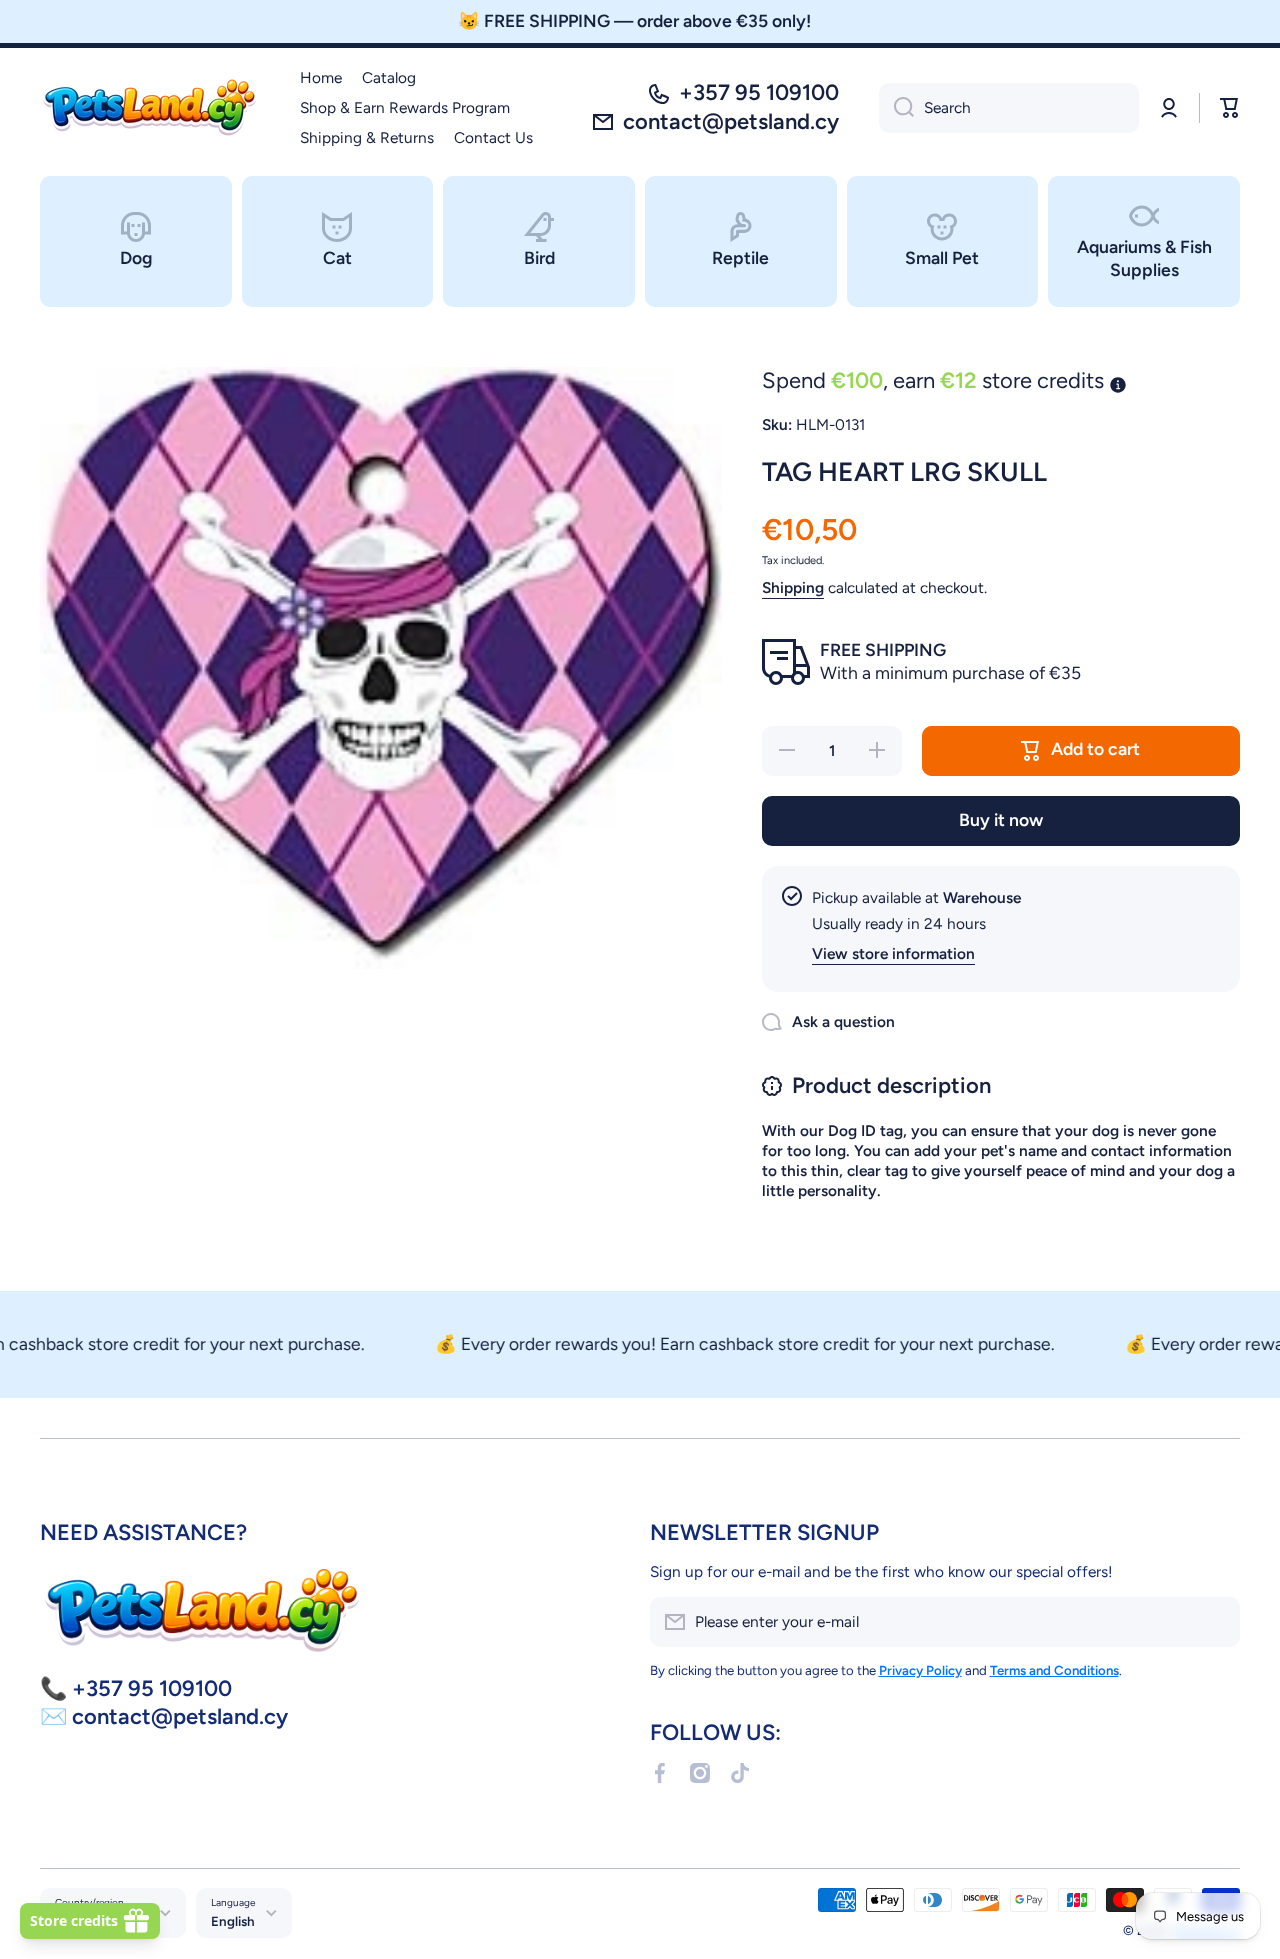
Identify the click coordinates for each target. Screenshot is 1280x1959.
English (233, 1921)
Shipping (793, 587)
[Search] (896, 108)
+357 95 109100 (759, 92)
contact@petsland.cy (731, 121)
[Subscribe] (1215, 1622)
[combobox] (1009, 108)
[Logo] (150, 108)
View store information (893, 953)
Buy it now (1001, 819)
